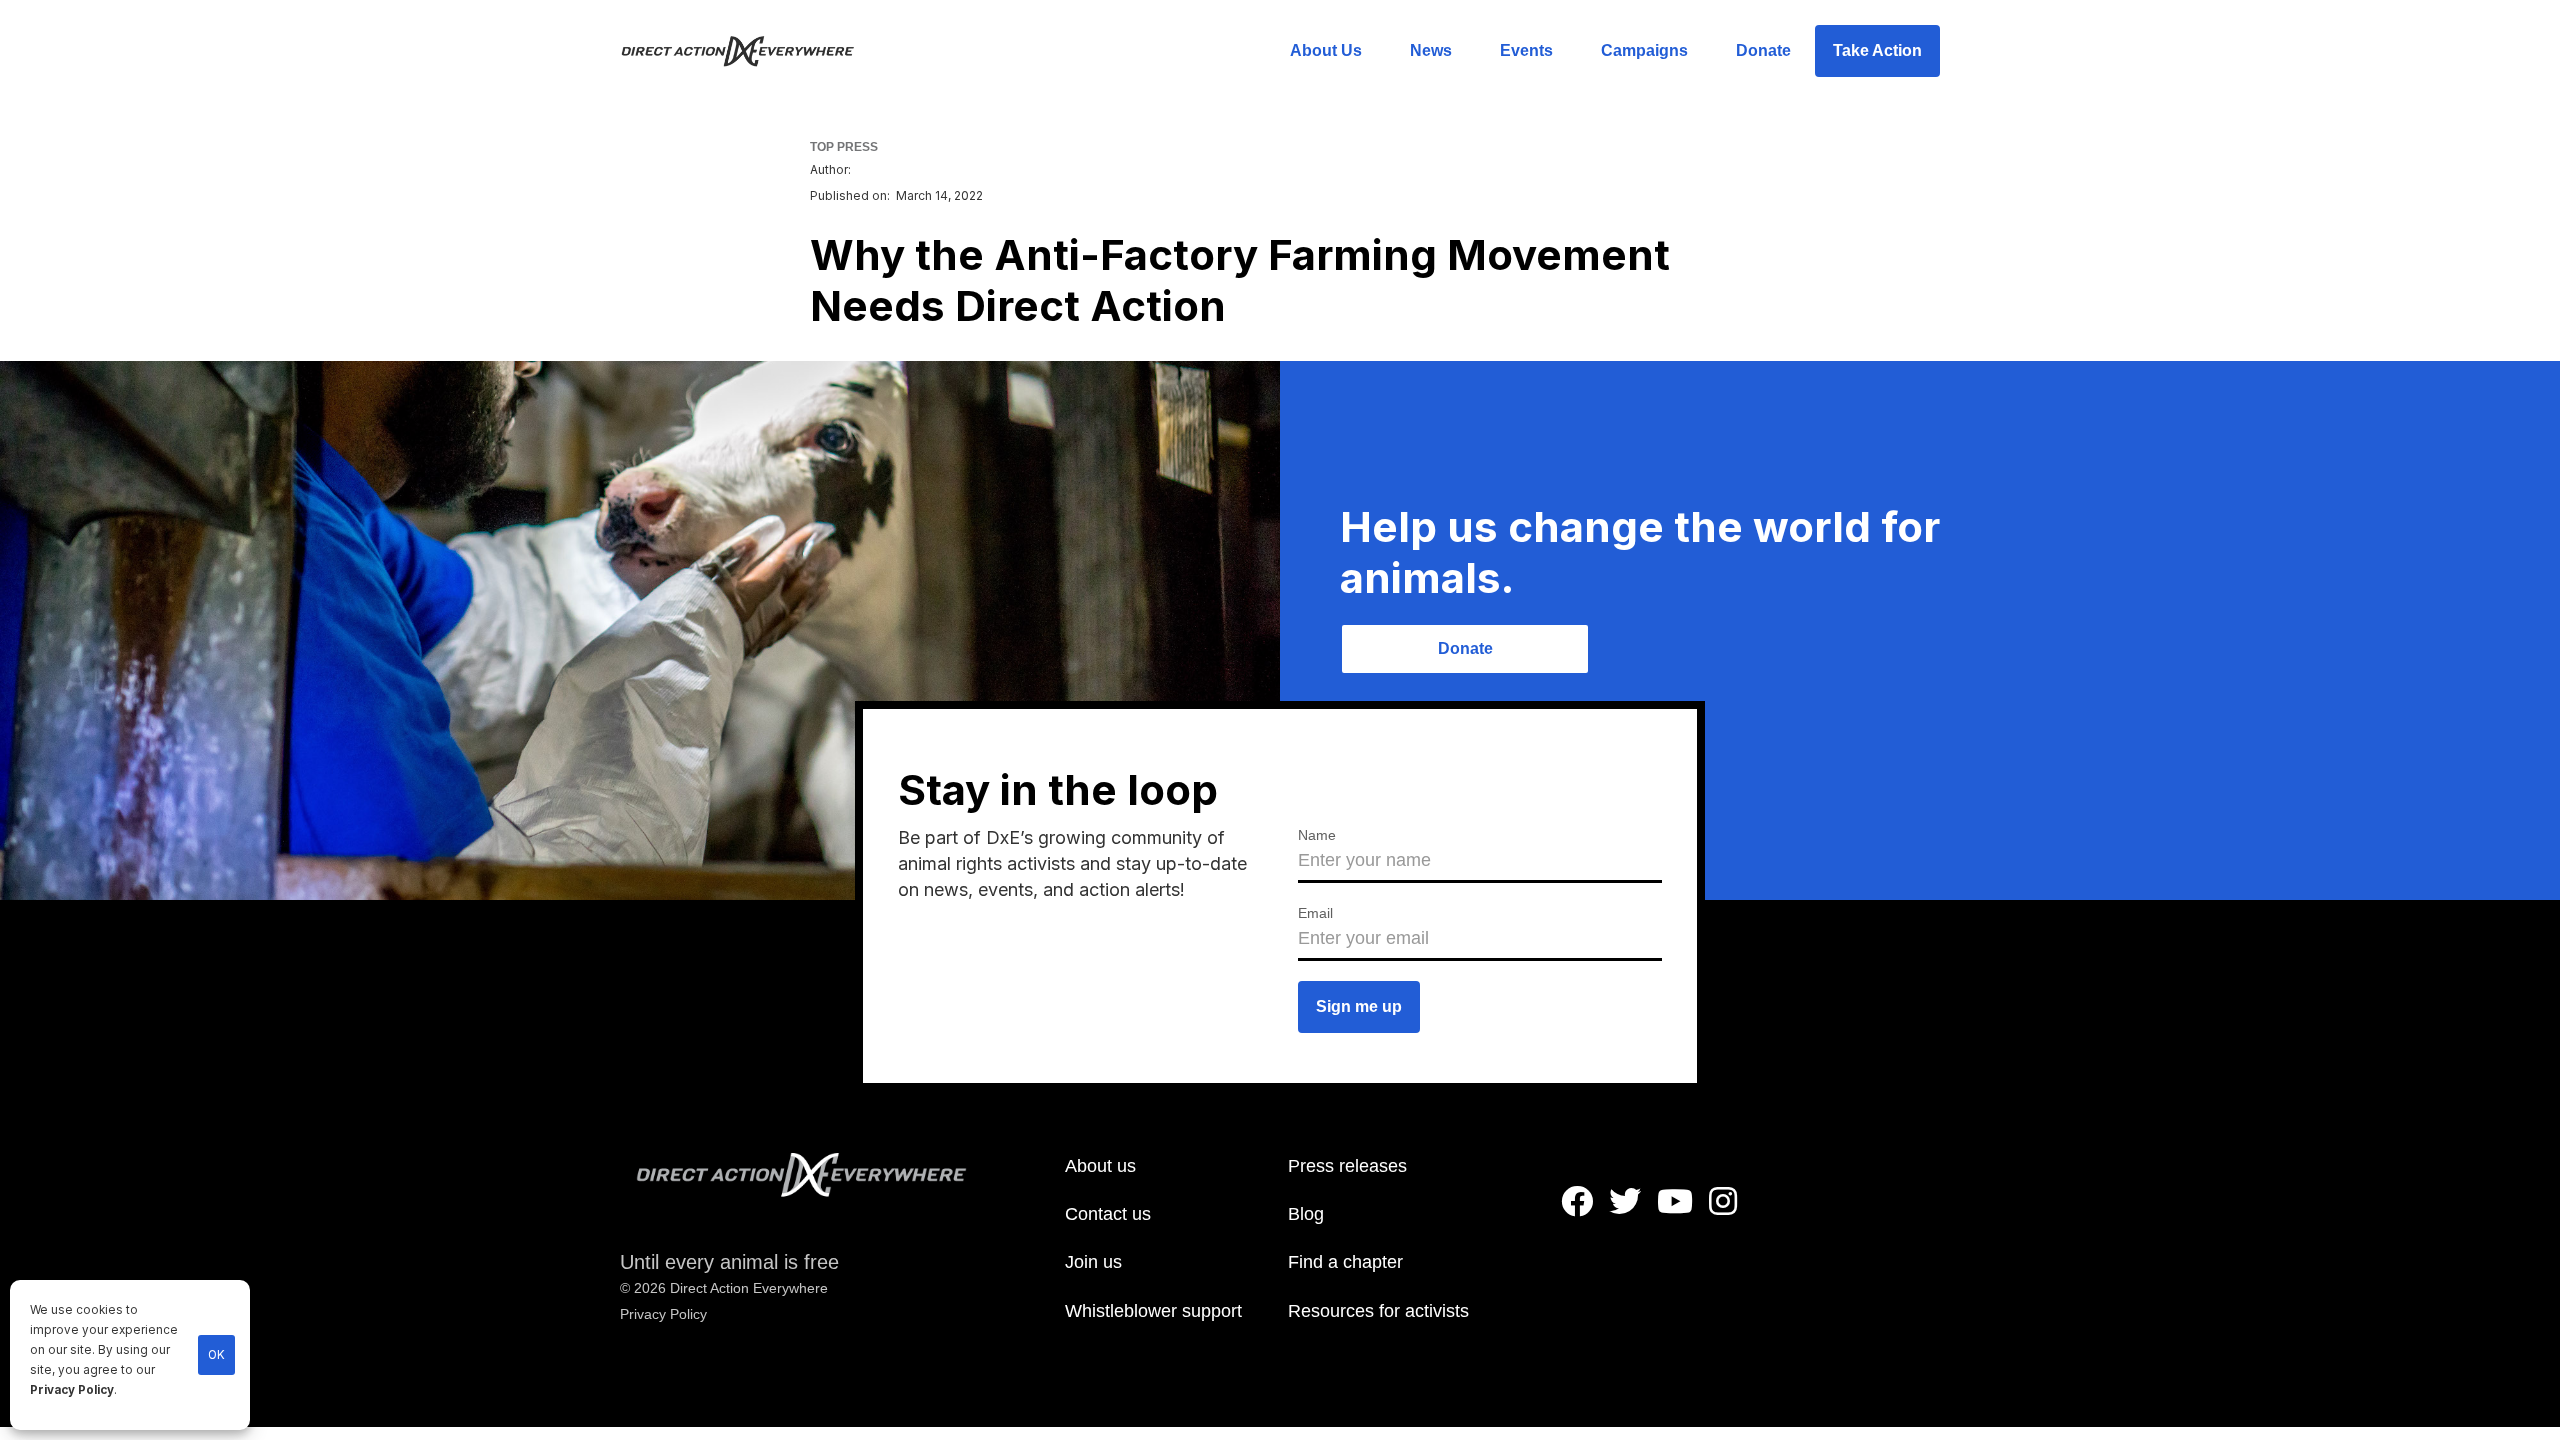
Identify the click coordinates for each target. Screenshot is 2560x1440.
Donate (1763, 50)
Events (1526, 50)
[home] (749, 51)
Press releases (1347, 1166)
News (1431, 50)
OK (216, 1355)
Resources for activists (1378, 1311)
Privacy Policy (72, 1390)
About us (1100, 1166)
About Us (1326, 50)
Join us (1093, 1262)
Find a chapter (1345, 1262)
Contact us (1108, 1214)
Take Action (1877, 50)
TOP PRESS (844, 147)
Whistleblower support (1153, 1311)
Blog (1306, 1214)
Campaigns (1644, 50)
